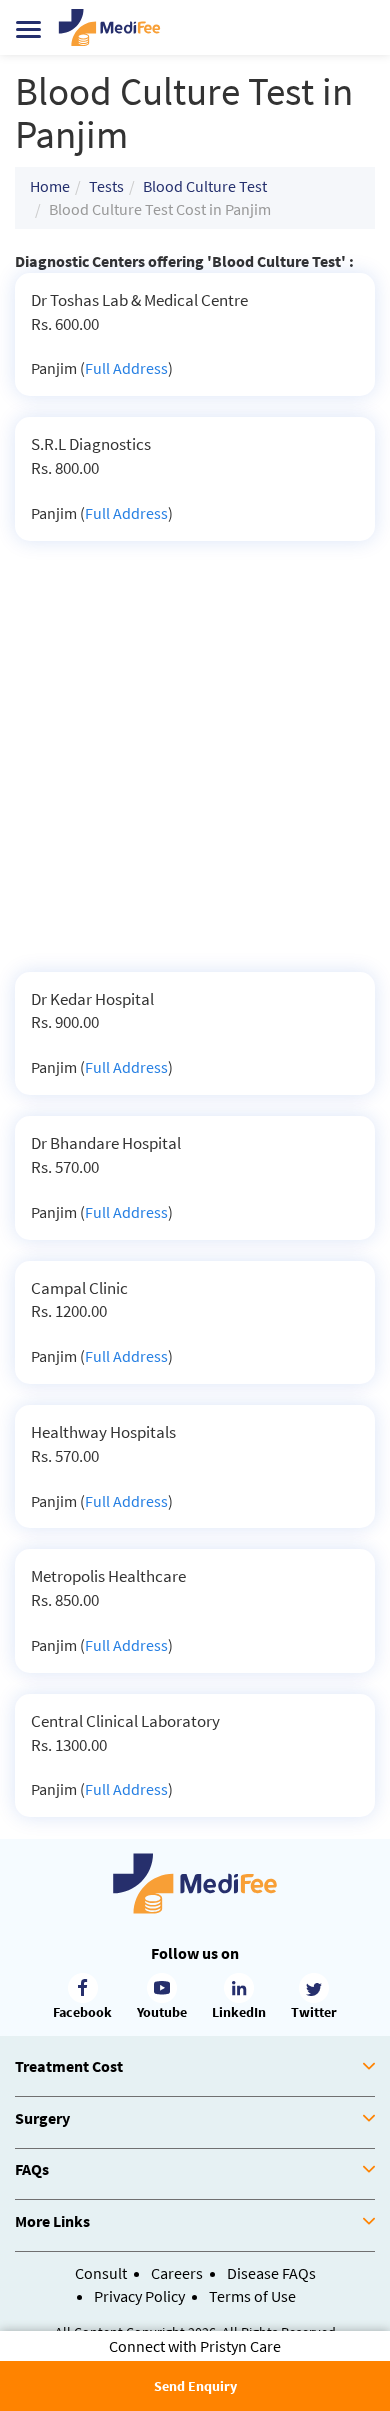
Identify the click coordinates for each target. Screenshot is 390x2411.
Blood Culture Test (205, 186)
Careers (177, 2273)
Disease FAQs (271, 2273)
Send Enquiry (195, 2386)
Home (50, 186)
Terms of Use (252, 2296)
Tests (106, 186)
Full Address (126, 368)
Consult (101, 2273)
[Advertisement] (195, 767)
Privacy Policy (139, 2296)
